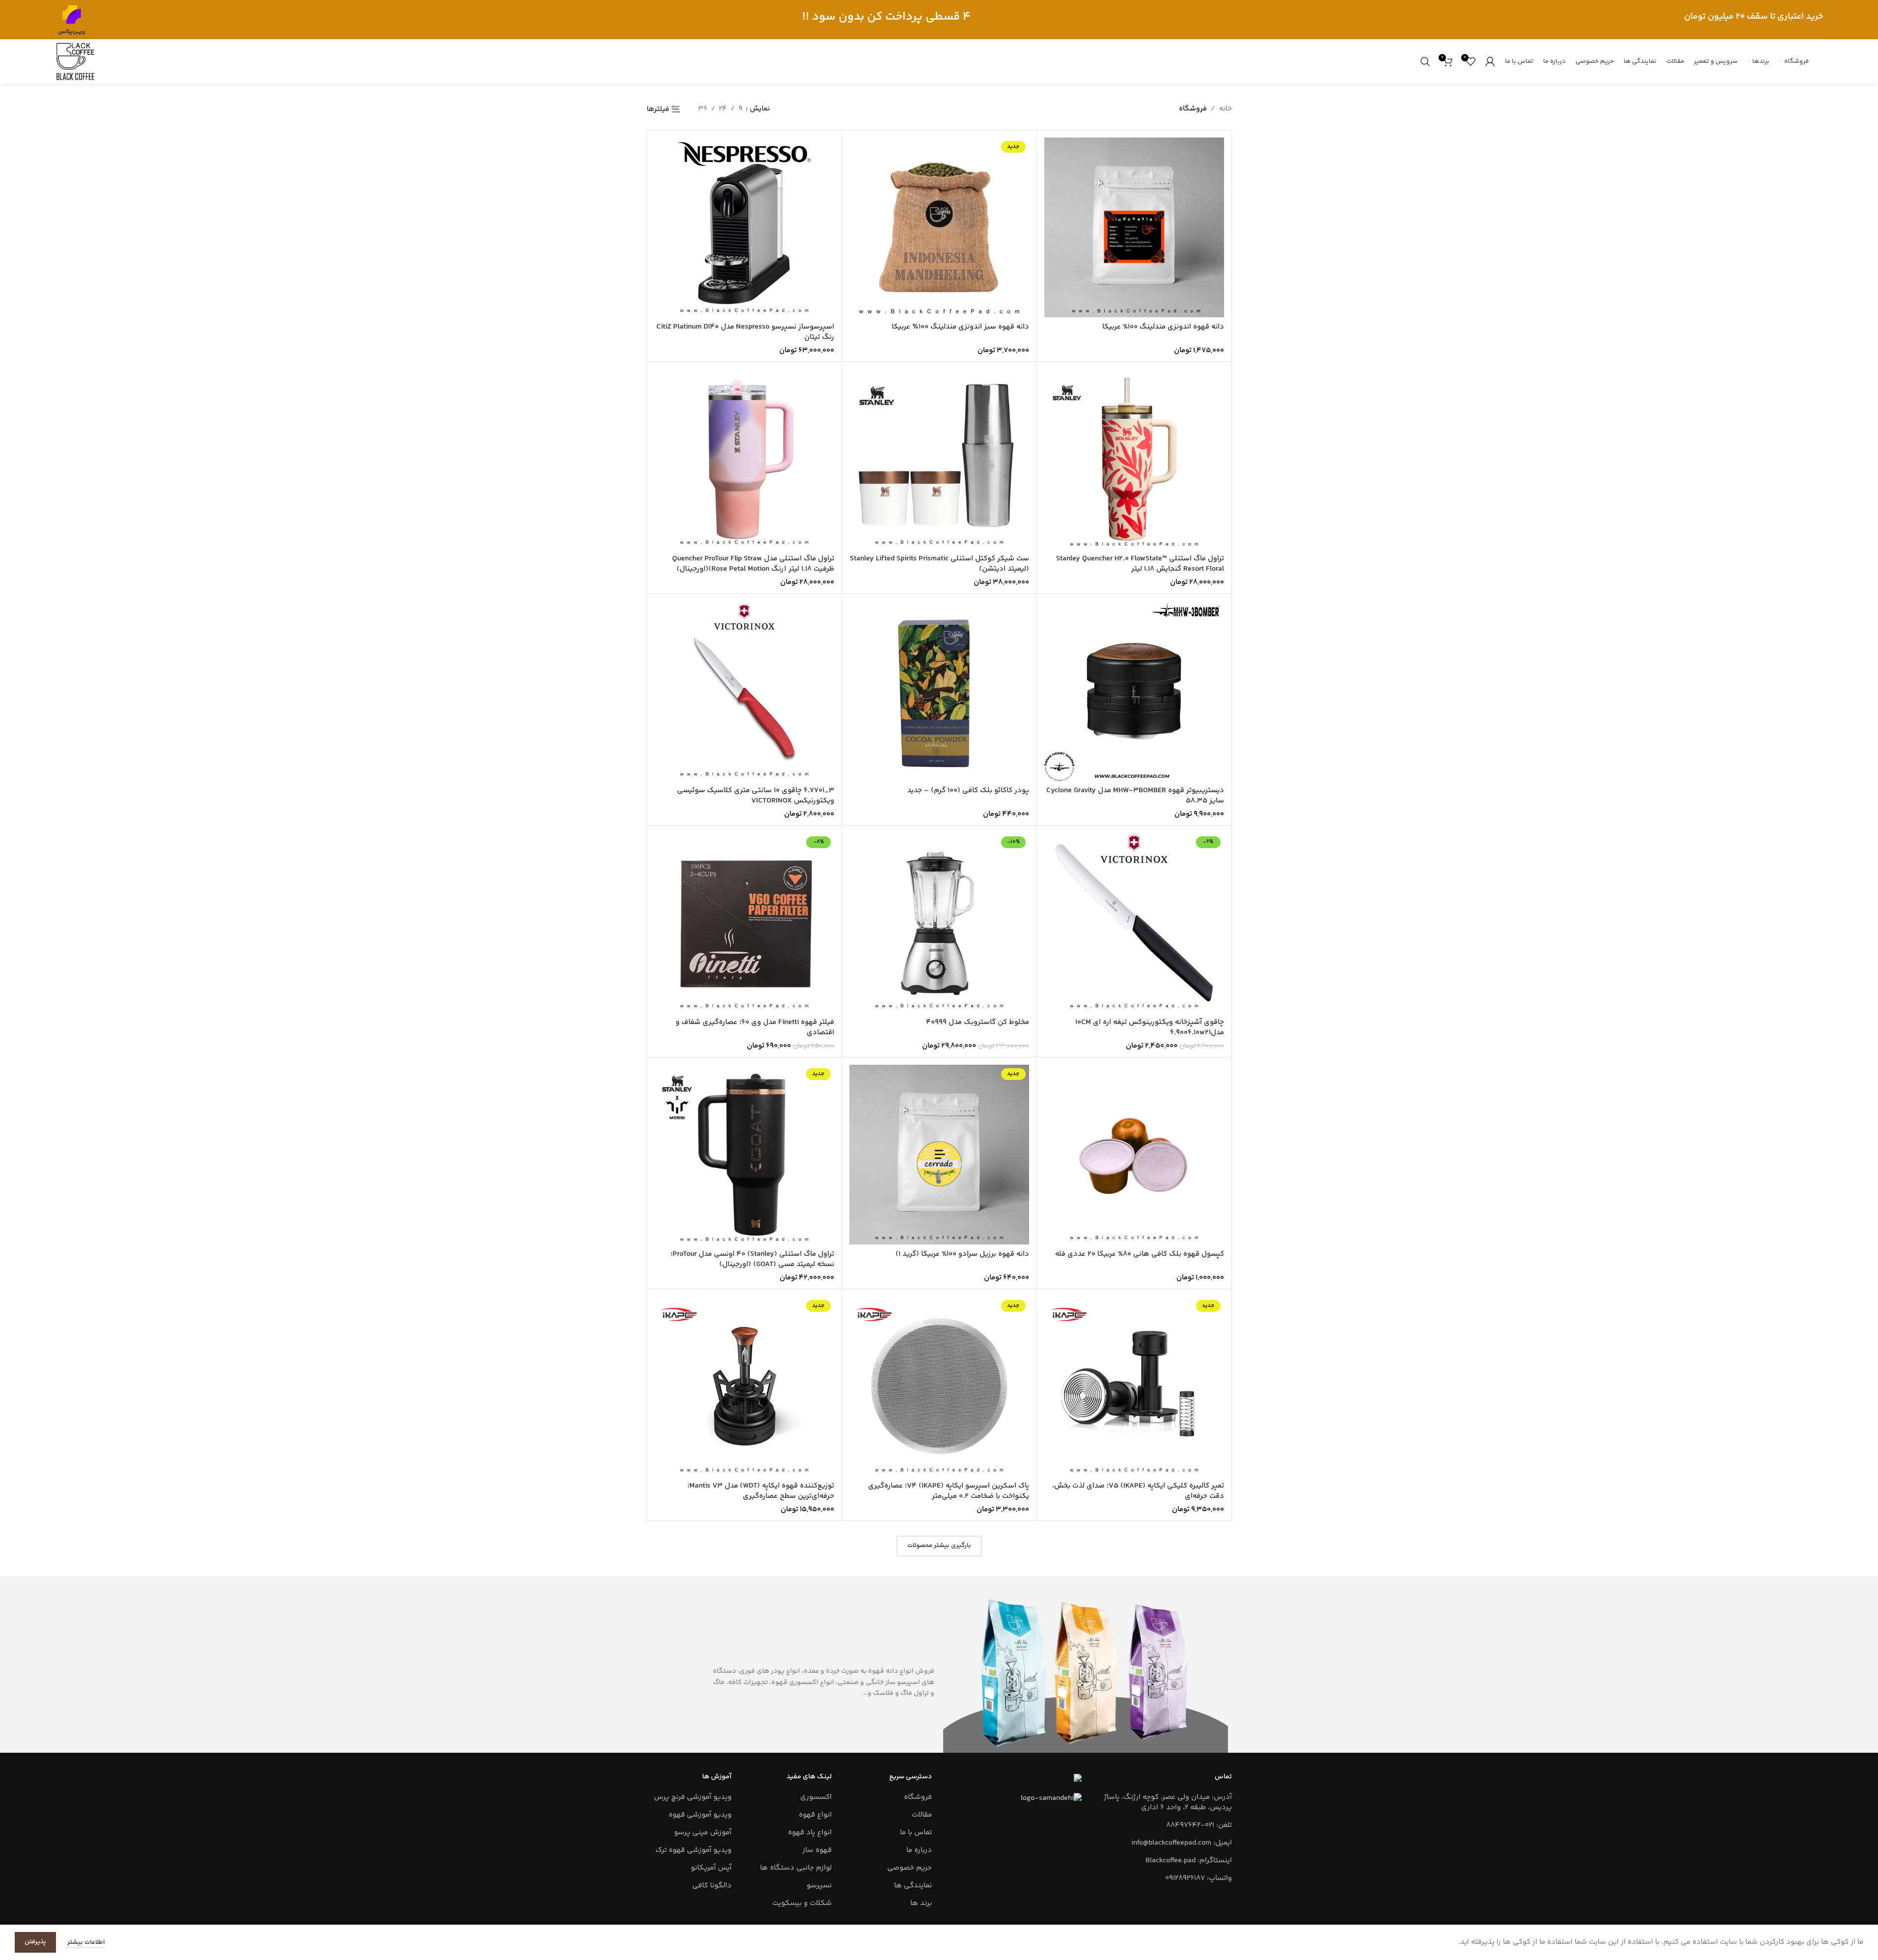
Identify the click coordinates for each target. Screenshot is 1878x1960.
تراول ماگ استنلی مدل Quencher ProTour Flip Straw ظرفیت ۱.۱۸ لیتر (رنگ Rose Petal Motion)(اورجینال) (753, 564)
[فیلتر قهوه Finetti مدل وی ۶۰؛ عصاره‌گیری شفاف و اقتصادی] (744, 923)
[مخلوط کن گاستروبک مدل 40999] (939, 923)
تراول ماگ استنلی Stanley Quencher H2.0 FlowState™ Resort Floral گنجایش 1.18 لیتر (1140, 564)
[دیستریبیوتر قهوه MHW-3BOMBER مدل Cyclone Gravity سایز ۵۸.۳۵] (1134, 691)
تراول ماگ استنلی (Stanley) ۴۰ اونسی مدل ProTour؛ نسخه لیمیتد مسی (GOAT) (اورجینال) (752, 1259)
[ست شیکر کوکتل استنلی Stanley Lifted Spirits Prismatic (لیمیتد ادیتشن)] (939, 459)
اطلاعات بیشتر (85, 1942)
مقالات (922, 1815)
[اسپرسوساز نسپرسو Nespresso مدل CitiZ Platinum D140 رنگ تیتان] (744, 227)
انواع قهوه (815, 1815)
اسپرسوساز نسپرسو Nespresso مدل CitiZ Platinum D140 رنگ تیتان (745, 332)
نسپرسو (819, 1886)
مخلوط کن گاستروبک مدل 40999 (978, 1022)
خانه (1225, 109)
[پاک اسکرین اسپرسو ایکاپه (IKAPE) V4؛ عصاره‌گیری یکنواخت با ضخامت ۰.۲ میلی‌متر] (939, 1386)
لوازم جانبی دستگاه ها (796, 1868)
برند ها (921, 1903)
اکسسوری (816, 1797)
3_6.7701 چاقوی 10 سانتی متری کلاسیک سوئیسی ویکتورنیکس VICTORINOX (756, 796)
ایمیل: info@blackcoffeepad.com (1182, 1843)
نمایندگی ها (913, 1886)
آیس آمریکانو (711, 1868)
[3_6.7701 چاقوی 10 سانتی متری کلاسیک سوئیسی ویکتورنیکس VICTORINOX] (744, 691)
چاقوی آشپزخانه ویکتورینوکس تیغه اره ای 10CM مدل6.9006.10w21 (1150, 1027)
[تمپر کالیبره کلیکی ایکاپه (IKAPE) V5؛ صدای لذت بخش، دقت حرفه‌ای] (1134, 1386)
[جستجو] (1425, 61)
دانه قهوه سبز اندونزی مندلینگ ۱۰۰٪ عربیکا (960, 327)
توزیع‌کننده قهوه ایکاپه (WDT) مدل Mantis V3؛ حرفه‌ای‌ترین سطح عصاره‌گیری (761, 1491)
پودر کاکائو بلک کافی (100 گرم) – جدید (968, 790)
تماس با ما (916, 1833)
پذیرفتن (35, 1942)
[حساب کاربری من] (1490, 61)
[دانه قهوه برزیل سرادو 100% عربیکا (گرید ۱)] (939, 1155)
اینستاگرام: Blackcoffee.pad (1189, 1861)
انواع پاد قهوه (810, 1833)
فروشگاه (918, 1797)
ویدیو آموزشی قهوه (700, 1815)
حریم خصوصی (910, 1868)
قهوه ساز (817, 1850)
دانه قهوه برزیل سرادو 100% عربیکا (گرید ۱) (962, 1254)
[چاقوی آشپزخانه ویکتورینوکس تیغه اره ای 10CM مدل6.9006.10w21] (1134, 923)
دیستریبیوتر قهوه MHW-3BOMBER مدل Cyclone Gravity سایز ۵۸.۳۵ (1135, 796)
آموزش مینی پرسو (703, 1833)
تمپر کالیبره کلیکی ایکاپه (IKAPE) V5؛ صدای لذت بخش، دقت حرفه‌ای (1138, 1491)
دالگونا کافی (712, 1886)
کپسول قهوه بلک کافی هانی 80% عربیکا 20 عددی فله (1140, 1254)
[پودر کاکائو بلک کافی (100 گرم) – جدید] (939, 691)
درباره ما (919, 1850)
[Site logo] (72, 19)
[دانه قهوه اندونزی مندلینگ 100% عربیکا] (1134, 227)
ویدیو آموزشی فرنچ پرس (693, 1797)
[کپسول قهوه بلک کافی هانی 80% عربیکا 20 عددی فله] (1134, 1155)
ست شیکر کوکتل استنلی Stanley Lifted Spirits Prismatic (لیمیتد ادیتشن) (939, 564)
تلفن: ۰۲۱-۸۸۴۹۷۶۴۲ (1199, 1825)
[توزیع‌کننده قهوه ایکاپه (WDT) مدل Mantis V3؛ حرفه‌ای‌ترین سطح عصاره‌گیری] (744, 1386)
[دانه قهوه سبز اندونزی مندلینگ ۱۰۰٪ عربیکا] (939, 227)
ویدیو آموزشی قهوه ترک (694, 1850)
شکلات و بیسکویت (802, 1903)
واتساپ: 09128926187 (1198, 1878)
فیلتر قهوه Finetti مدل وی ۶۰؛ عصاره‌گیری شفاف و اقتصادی (755, 1027)
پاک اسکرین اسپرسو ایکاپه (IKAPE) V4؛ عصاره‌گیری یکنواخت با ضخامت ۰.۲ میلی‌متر (949, 1491)
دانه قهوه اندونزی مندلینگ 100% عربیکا (1163, 327)
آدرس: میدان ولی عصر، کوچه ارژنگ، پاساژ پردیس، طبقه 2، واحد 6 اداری (1168, 1802)
